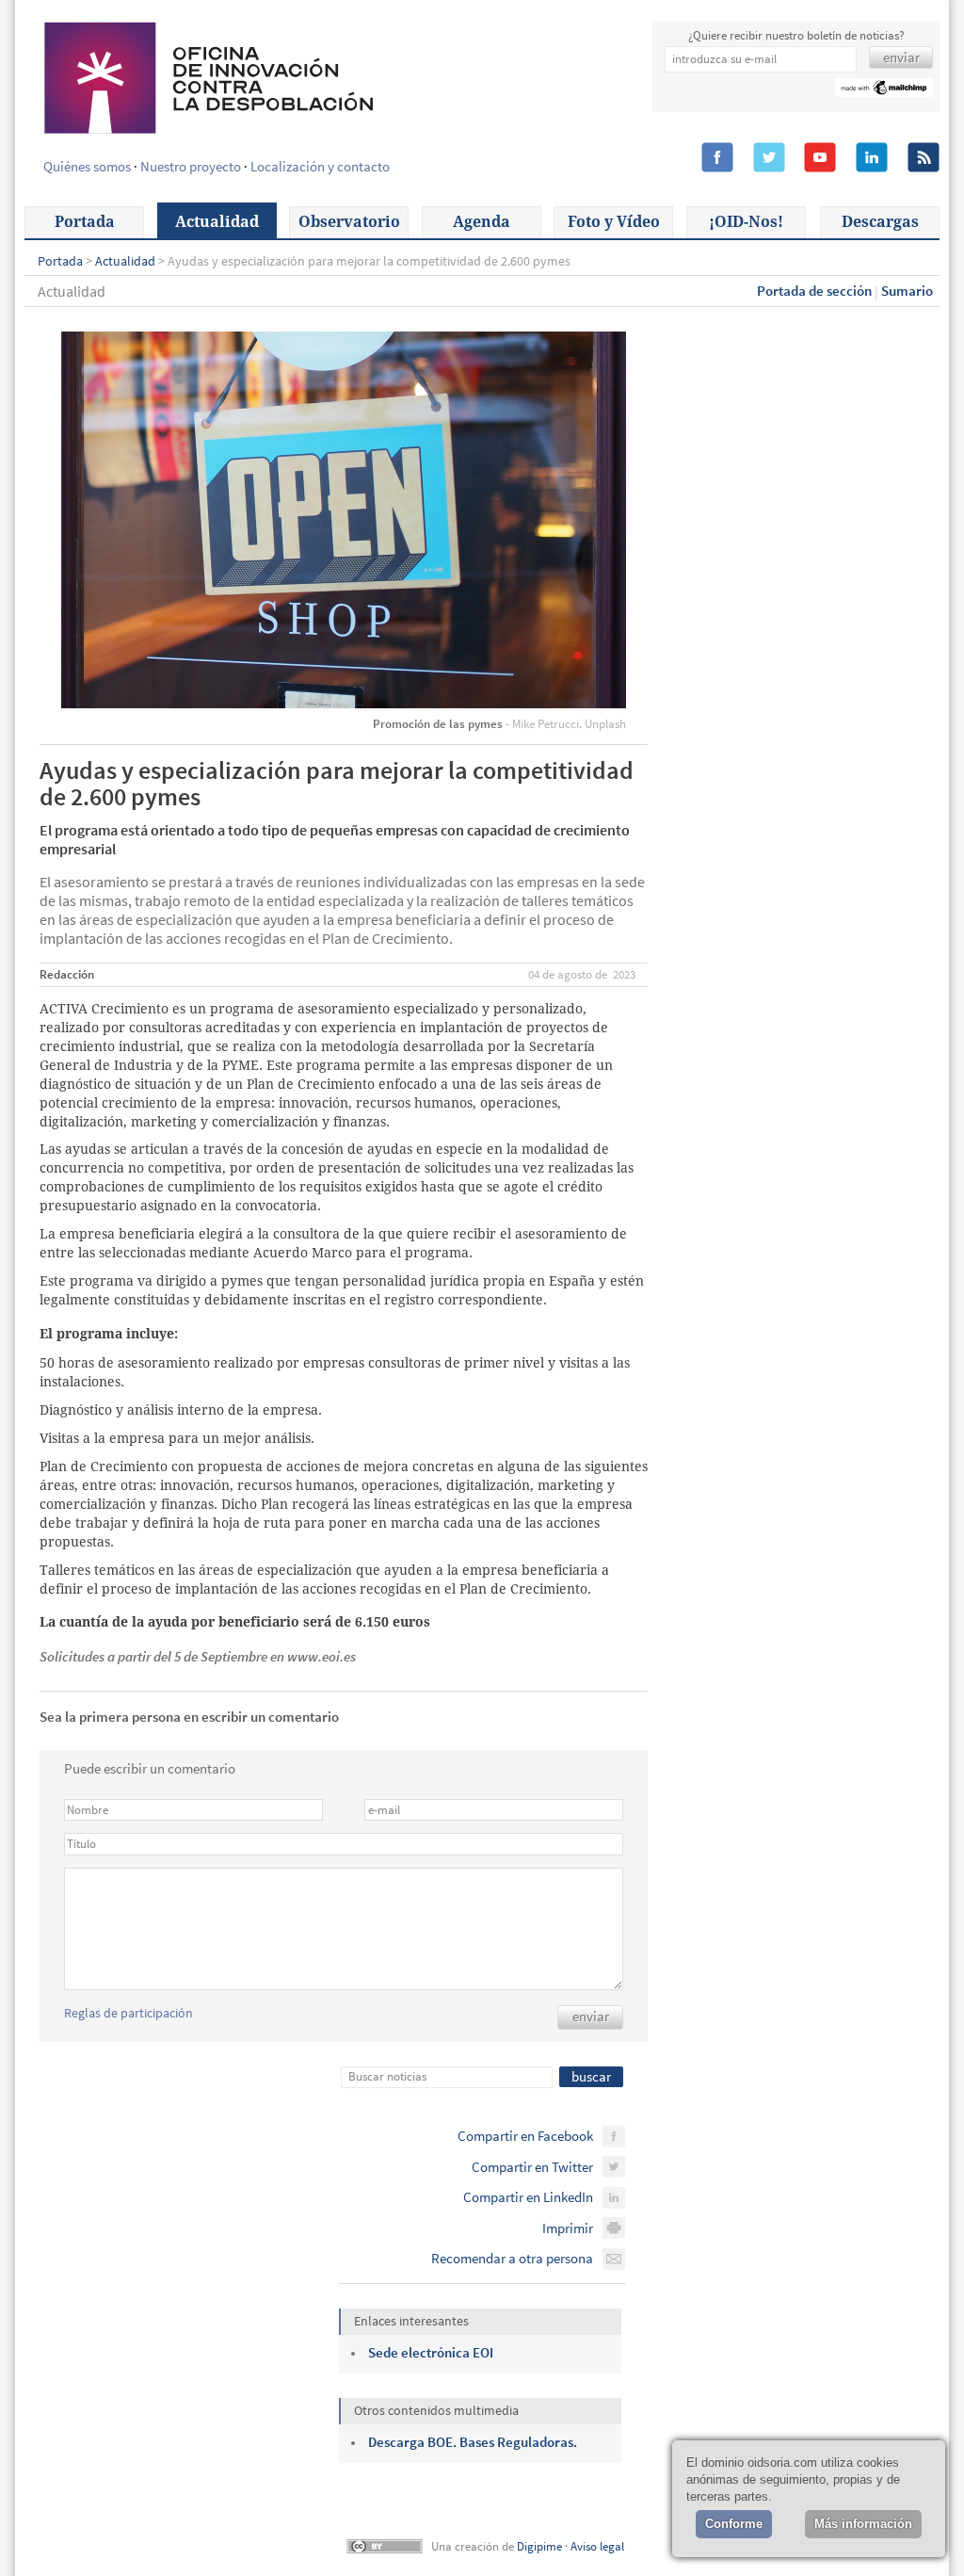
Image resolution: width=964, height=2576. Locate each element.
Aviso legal (597, 2546)
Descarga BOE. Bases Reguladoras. (473, 2442)
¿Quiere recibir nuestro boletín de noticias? (796, 35)
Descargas (880, 222)
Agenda (482, 222)
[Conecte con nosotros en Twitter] (769, 158)
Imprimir (568, 2228)
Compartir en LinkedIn (528, 2197)
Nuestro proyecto (191, 166)
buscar (591, 2076)
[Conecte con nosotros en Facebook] (717, 158)
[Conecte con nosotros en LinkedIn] (872, 158)
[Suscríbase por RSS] (924, 158)
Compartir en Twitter (532, 2167)
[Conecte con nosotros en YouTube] (820, 158)
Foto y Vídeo (614, 222)
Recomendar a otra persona (512, 2258)
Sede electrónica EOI (431, 2352)
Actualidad (217, 222)
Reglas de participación (129, 2013)
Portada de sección (814, 291)
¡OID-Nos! (746, 222)
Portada (85, 222)
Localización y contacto (320, 166)
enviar (591, 2016)
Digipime (539, 2546)
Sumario (907, 291)
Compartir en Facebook (525, 2136)
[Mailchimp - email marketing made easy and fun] (884, 90)
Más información (863, 2524)
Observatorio (349, 222)
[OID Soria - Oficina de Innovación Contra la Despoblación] (207, 75)
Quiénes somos (87, 166)
